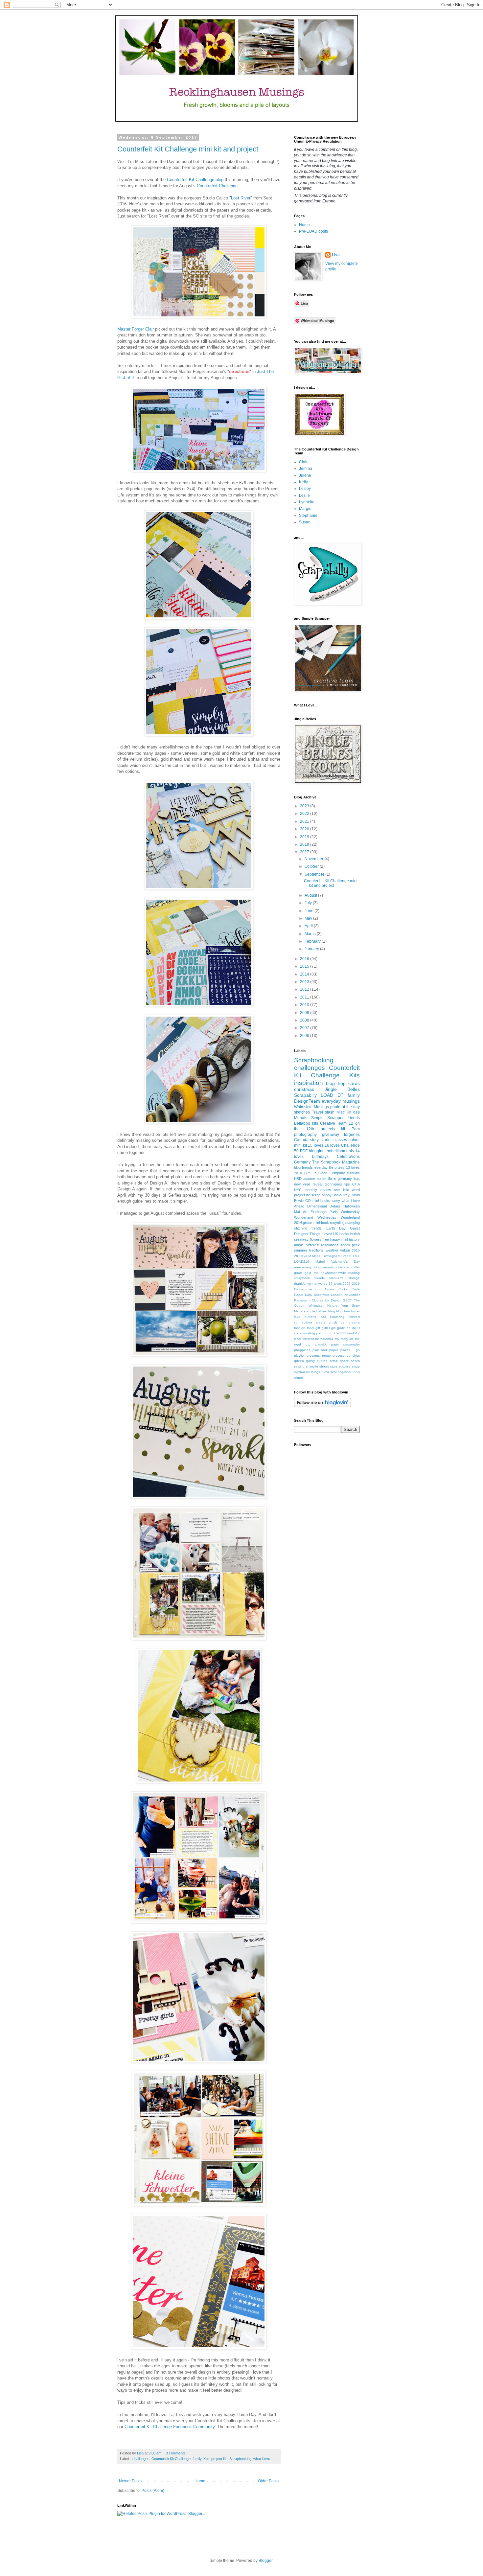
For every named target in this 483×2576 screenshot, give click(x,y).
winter (299, 1378)
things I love (320, 1372)
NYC (298, 1190)
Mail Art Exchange (310, 1212)
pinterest (312, 1245)
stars (334, 1366)
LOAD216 (302, 1262)
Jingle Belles (342, 1089)
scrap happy (321, 1195)
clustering (337, 1317)
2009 (305, 1013)
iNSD (356, 1328)
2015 (305, 966)
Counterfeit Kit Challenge (171, 2459)
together (345, 1372)
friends (354, 1118)
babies (322, 1311)
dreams (354, 1322)
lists (357, 1179)
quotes (322, 1361)
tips (347, 1184)
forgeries (352, 1135)
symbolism (302, 1372)
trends (317, 1228)
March (311, 934)
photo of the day (345, 1107)
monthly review (318, 1190)
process (338, 1356)
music (299, 1245)
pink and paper (325, 1350)
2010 (305, 1005)
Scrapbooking (240, 2459)
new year (302, 1184)
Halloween (352, 1206)
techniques (333, 1184)
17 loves (335, 1284)
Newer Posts (130, 2481)
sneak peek (350, 1245)
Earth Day (336, 1228)
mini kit (300, 1145)
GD (308, 1201)
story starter (321, 1140)
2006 (305, 1036)
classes (340, 1140)
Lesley (305, 489)
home (321, 1179)
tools (356, 1372)
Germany (302, 1162)
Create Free (351, 1256)
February (313, 941)
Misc (341, 1112)
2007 (305, 1028)
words (323, 1284)
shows (324, 1366)
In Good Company (329, 1173)
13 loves (353, 1167)
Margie (305, 509)
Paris (334, 1212)
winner (312, 1284)
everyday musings (341, 1101)
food (310, 1328)
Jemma (306, 469)
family (197, 2459)
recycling (337, 1223)
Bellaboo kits (306, 1123)
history (354, 1239)
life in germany (340, 1179)
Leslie (304, 495)
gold (308, 1273)
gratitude (344, 1328)
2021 (305, 821)
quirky (310, 1361)
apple (311, 1311)
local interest (304, 1339)
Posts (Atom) (153, 2491)
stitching (301, 1228)
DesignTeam (307, 1101)
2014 (305, 974)
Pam (356, 1129)
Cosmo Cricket (337, 1289)
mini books (321, 1201)
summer (301, 1250)
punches (353, 1356)
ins (296, 1333)
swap (356, 1366)
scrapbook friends (309, 1278)
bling (332, 1311)
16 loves (332, 1145)
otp (308, 1344)
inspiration (309, 1083)
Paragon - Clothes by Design (318, 1300)
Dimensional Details (324, 1206)
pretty (326, 1356)
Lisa (336, 255)
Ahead (299, 1206)
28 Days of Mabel (308, 1256)
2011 (305, 997)
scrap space (339, 1361)
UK (336, 1234)
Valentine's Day (345, 1262)
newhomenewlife (333, 1273)
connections (303, 1322)
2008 (305, 1020)
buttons (310, 1317)
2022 (305, 814)
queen (299, 1361)
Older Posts (268, 2481)
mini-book (321, 1223)
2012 (305, 989)
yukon (345, 1250)
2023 (305, 806)
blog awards (324, 1267)
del (343, 1322)
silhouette (336, 1278)
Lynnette (307, 502)
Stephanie (308, 516)
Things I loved (321, 1234)
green (308, 1223)
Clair (303, 462)
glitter (356, 1267)
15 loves (316, 1145)
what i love (262, 2459)
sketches (302, 1112)
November (314, 859)
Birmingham (332, 1256)
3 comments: (177, 2453)
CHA (356, 1184)
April (309, 926)
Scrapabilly (305, 1095)
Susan (305, 522)
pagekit (321, 1344)
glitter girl (329, 1328)
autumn (309, 1179)
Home (200, 2481)
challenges (141, 2459)
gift (318, 1328)
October (312, 866)
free (326, 1239)
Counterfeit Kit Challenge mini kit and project (188, 149)
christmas (304, 1089)
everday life (324, 1167)
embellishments (340, 1151)
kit (343, 1129)
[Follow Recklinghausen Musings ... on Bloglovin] (322, 1406)
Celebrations (348, 1157)
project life (219, 2459)
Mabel (320, 1262)
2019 (305, 837)
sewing (299, 1366)
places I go (350, 1350)
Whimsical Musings (311, 1107)
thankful (300, 1284)
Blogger (265, 2561)
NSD (298, 1179)
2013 (305, 982)
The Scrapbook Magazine (336, 1162)
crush (333, 1322)
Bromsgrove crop (308, 1289)
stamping (353, 1223)
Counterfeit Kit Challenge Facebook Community (170, 2427)
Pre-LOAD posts (313, 231)
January (312, 949)
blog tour (343, 1311)
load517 (354, 1333)
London (337, 1295)
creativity (301, 1239)
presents (313, 1356)
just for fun (324, 1333)
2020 (305, 829)
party (335, 1344)
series (355, 1361)
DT (341, 1095)
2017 (305, 852)
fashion (300, 1328)
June (310, 911)
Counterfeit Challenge (217, 186)
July (309, 903)
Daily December (317, 1295)
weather (332, 1250)
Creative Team (333, 1123)
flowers (316, 1239)
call (323, 1317)
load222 (340, 1333)
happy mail (339, 1239)
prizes (339, 1167)
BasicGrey (341, 1195)
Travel (317, 1112)
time (334, 1372)
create (321, 1322)
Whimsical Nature (323, 1306)
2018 (305, 844)
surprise (345, 1366)
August (311, 895)
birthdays (320, 1157)
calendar (343, 1267)
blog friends (303, 1167)
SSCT (347, 1300)
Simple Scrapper (328, 1118)
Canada (301, 1140)
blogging (317, 1151)
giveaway (331, 1135)
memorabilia (324, 1339)
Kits (206, 2459)
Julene (305, 475)
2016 (305, 959)
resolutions (330, 1245)
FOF (304, 1151)
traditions (316, 1250)
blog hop (336, 1083)
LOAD (327, 1095)
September (315, 874)
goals (298, 1273)
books (344, 1234)
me (316, 1273)
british (355, 1234)
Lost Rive (240, 198)
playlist (299, 1356)
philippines (302, 1350)
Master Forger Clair (136, 329)
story (336, 1201)
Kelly (303, 482)
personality (352, 1344)
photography (305, 1135)
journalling (307, 1333)
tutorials (354, 1173)
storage (354, 1278)
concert (354, 1317)
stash (330, 1112)
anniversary (303, 1267)
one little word (347, 1190)
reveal (317, 1184)
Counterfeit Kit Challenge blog (195, 180)
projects (328, 1129)
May (309, 918)
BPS (308, 1173)
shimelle (312, 1366)
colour (354, 1140)
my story (341, 1339)
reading (354, 1273)
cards (354, 1083)
